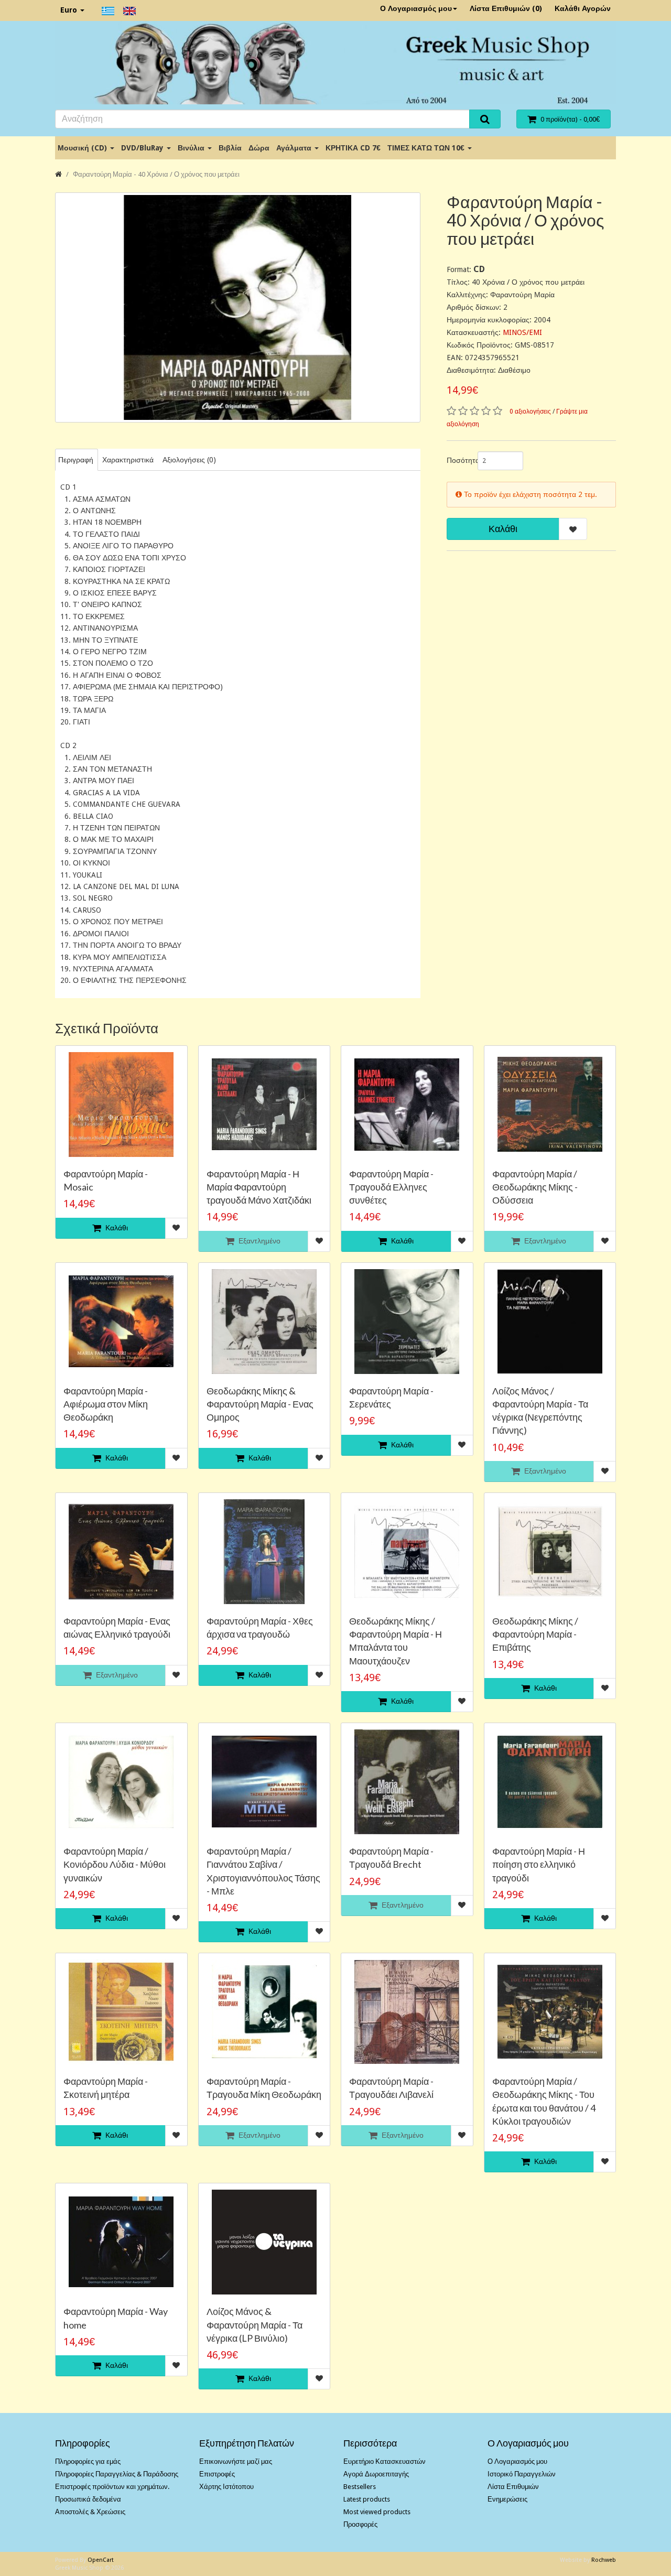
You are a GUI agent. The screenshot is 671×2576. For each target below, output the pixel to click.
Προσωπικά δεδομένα (88, 2499)
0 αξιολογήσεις (530, 412)
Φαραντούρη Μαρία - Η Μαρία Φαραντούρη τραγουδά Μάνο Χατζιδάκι (259, 1187)
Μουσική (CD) (83, 148)
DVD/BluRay (143, 148)
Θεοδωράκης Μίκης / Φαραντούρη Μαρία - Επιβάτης (535, 1634)
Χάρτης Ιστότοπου (226, 2487)
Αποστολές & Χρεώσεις (90, 2512)
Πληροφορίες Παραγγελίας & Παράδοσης (117, 2474)
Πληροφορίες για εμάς (88, 2461)
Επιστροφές (217, 2474)
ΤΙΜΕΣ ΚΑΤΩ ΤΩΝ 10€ (427, 148)
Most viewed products (377, 2512)
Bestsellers (360, 2487)
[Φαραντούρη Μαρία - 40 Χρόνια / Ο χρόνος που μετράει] (238, 307)
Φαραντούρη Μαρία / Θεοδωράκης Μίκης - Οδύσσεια (535, 1187)
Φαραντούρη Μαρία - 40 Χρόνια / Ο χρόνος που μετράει (156, 174)
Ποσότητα (458, 460)
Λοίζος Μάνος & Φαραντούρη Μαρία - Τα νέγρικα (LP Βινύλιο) (255, 2324)
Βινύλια (192, 148)
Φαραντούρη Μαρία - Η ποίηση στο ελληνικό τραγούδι (539, 1864)
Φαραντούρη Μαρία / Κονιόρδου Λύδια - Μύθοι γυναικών (115, 1864)
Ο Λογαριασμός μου (416, 8)
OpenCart (101, 2560)
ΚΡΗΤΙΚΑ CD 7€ (353, 148)
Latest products (367, 2499)
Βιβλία (230, 148)
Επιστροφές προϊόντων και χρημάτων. (112, 2487)
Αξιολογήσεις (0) (189, 460)
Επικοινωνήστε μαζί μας (236, 2461)
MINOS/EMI (522, 332)
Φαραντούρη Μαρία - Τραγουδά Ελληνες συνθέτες (391, 1187)
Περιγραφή (76, 460)
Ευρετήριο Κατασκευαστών (385, 2461)
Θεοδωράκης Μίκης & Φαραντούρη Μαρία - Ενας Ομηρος (260, 1404)
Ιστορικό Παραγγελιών (522, 2474)
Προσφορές (360, 2524)
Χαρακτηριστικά (128, 460)
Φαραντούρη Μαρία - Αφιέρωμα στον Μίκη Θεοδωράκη (106, 1404)
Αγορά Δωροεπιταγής (376, 2474)
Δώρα (259, 148)
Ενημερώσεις (507, 2499)
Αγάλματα (295, 148)
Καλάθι (503, 529)
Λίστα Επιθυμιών (513, 2487)
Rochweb (604, 2560)
